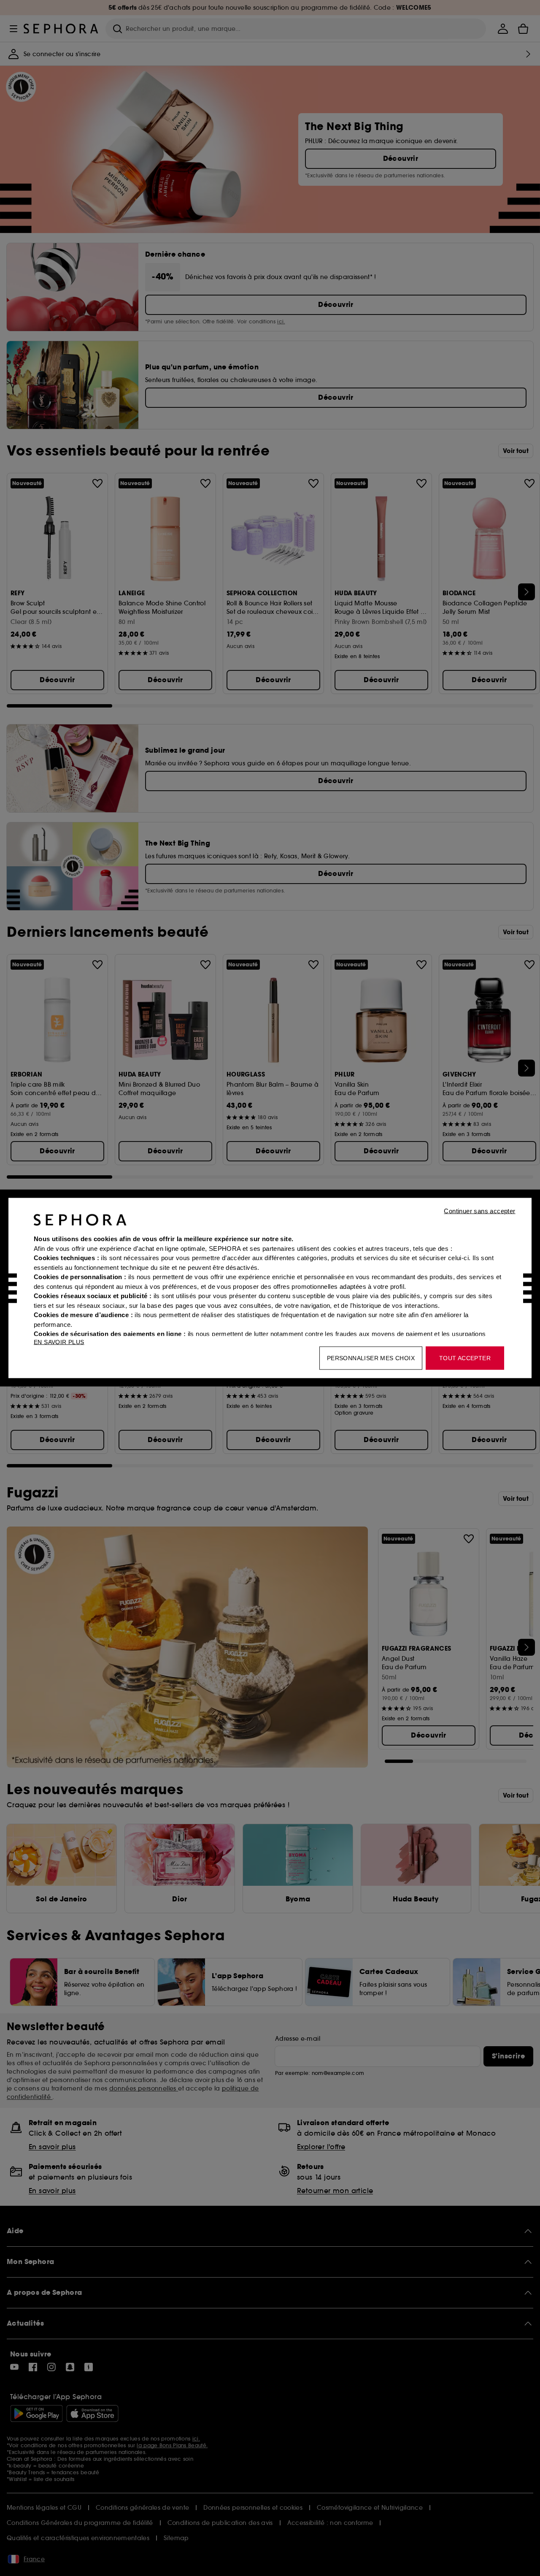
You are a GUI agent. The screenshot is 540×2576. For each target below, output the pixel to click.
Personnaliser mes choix (371, 1358)
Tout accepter (465, 1358)
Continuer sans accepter (479, 1211)
